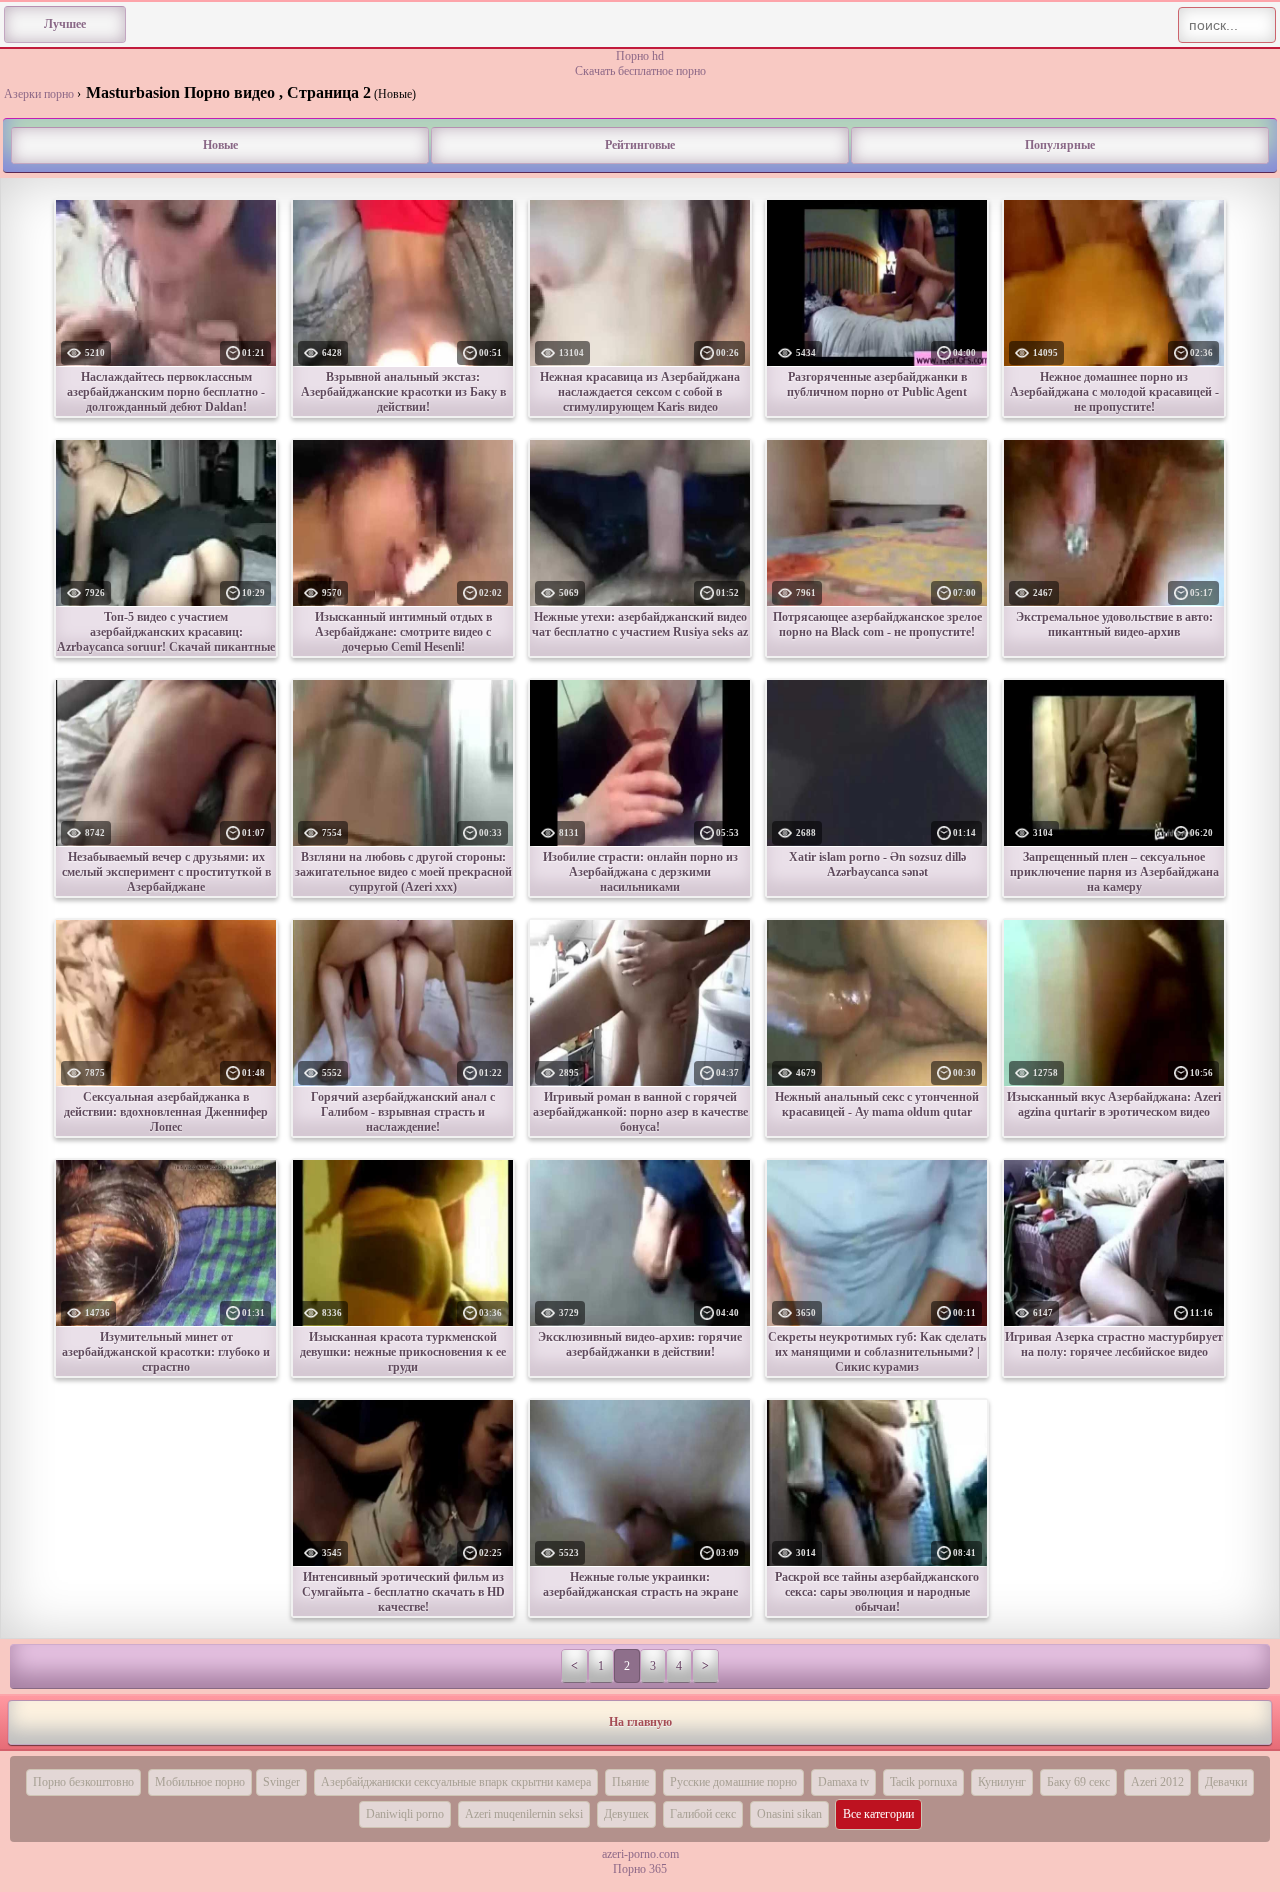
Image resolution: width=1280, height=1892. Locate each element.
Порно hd (640, 56)
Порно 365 (640, 1869)
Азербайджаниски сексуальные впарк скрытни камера (456, 1782)
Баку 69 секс (1078, 1782)
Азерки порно (39, 94)
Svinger (281, 1782)
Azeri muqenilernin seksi (524, 1814)
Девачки (1226, 1782)
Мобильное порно (200, 1782)
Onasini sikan (789, 1814)
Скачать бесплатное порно (640, 71)
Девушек (626, 1814)
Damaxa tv (843, 1782)
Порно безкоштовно (83, 1782)
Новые (220, 145)
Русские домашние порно (733, 1782)
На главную (640, 1722)
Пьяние (630, 1782)
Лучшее (65, 24)
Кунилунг (1002, 1782)
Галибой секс (703, 1814)
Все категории (878, 1814)
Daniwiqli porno (405, 1814)
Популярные (1060, 145)
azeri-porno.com (640, 1854)
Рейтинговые (640, 145)
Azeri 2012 (1157, 1782)
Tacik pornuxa (923, 1782)
